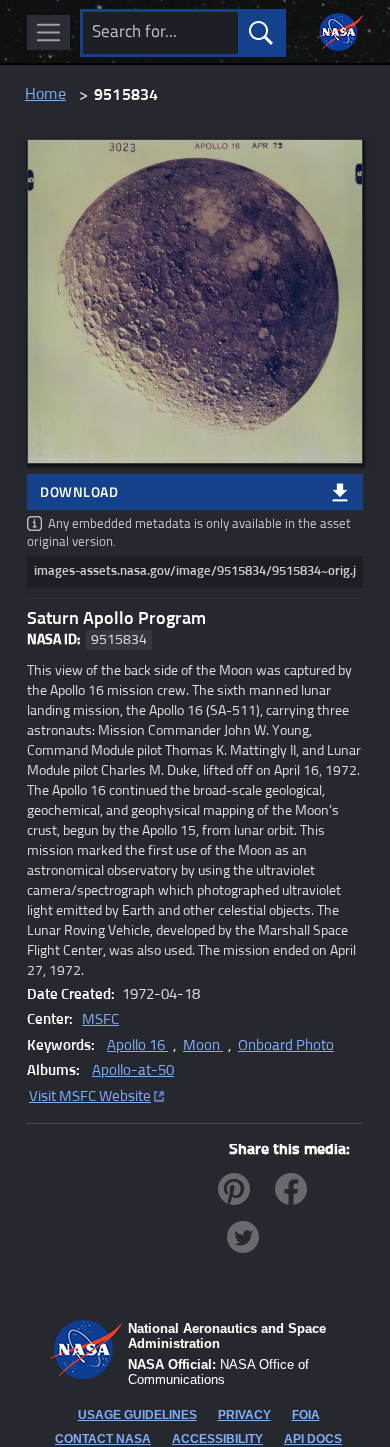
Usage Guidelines (137, 1415)
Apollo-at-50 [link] (133, 1070)
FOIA (306, 1415)
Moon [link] (203, 1045)
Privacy (244, 1415)
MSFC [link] (100, 1019)
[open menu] (48, 32)
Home (45, 94)
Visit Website (90, 1096)
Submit (260, 33)
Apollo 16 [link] (137, 1045)
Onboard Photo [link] (286, 1045)
